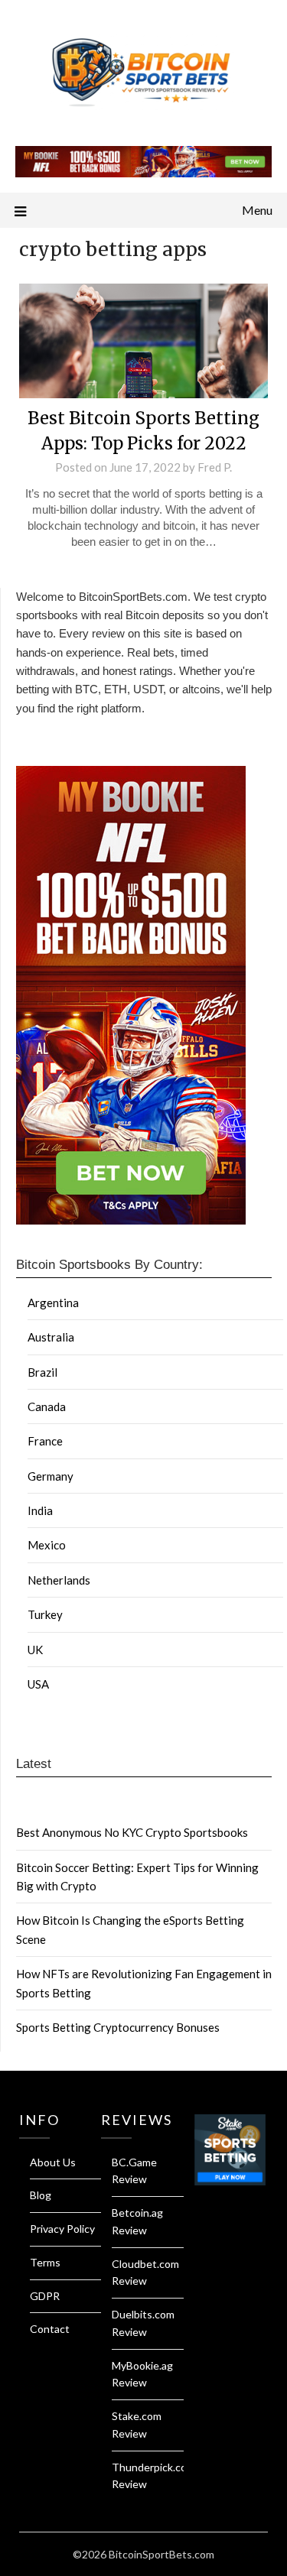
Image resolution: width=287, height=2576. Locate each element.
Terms (45, 2262)
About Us (53, 2162)
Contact (50, 2329)
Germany (51, 1476)
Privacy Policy (62, 2229)
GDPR (45, 2296)
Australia (51, 1337)
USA (38, 1684)
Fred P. (215, 467)
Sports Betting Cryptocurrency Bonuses (118, 2027)
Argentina (53, 1303)
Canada (47, 1406)
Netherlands (59, 1580)
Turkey (45, 1614)
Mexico (47, 1545)
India (40, 1510)
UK (35, 1650)
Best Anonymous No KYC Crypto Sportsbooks (132, 1832)
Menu (257, 210)
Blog (41, 2195)
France (45, 1441)
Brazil (42, 1372)
